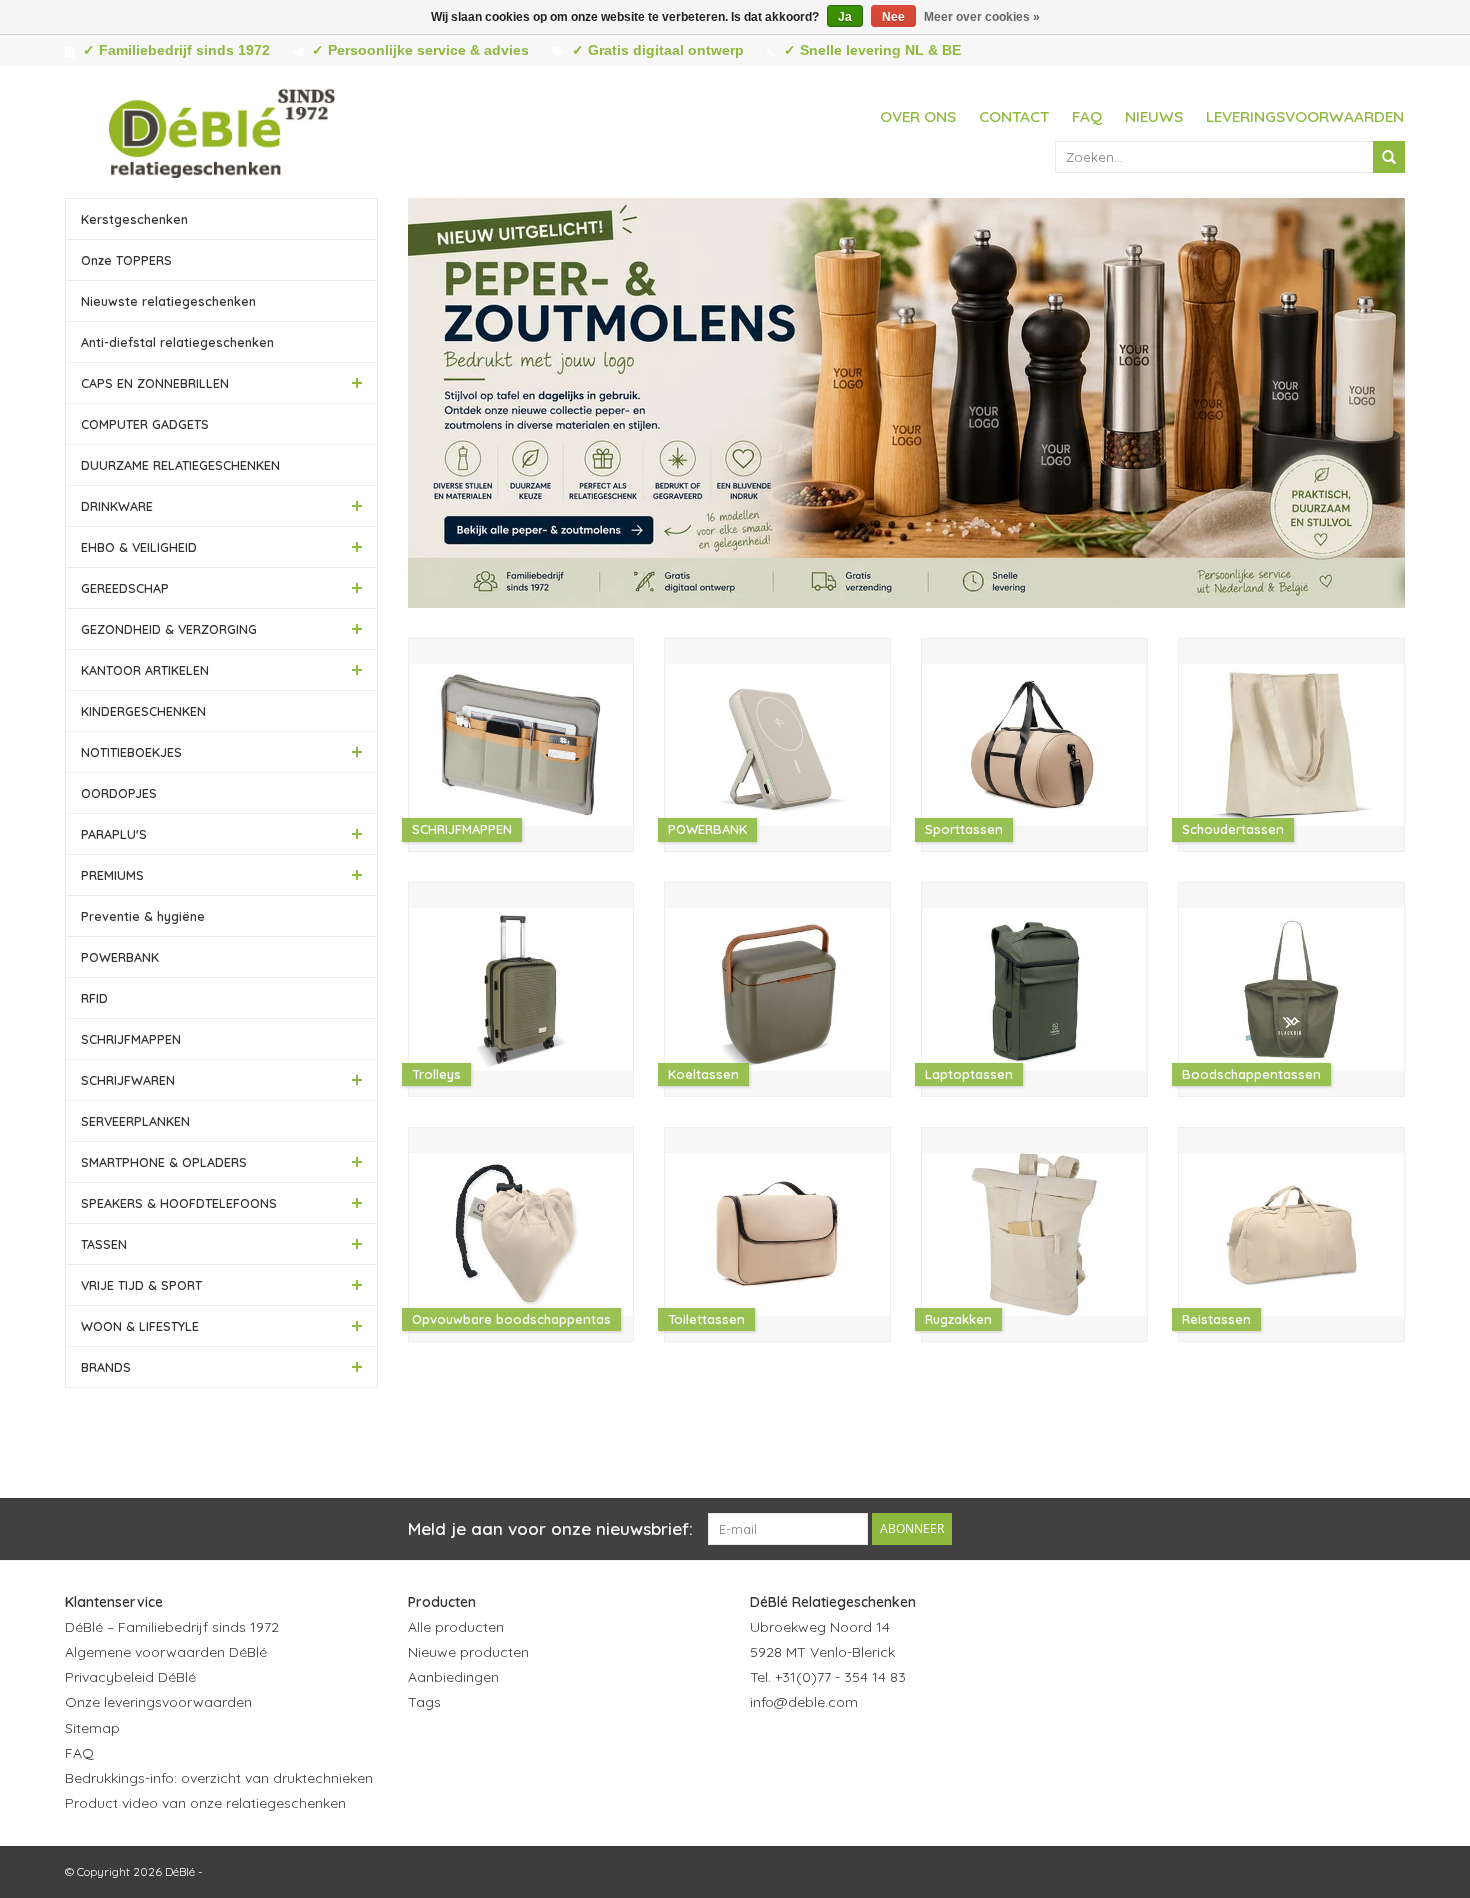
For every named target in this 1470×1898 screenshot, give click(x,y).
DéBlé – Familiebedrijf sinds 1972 (172, 1627)
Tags (424, 1702)
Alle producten (456, 1627)
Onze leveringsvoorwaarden (158, 1702)
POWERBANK (120, 957)
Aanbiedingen (453, 1677)
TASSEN (104, 1244)
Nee (893, 17)
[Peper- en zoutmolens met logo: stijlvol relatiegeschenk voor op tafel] (907, 403)
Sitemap (92, 1728)
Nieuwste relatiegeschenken (168, 301)
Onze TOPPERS (126, 260)
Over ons (918, 116)
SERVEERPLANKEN (135, 1121)
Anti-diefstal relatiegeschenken (177, 342)
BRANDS (106, 1367)
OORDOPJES (119, 793)
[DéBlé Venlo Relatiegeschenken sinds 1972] (222, 130)
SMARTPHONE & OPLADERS (164, 1162)
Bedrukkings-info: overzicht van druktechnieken (219, 1778)
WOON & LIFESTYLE (140, 1326)
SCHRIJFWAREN (128, 1080)
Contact (1014, 116)
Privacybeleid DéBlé (130, 1677)
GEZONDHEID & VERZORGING (169, 629)
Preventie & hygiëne (143, 916)
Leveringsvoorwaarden (1305, 116)
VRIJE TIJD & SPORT (141, 1285)
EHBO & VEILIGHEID (139, 547)
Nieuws (1154, 116)
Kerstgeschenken (134, 219)
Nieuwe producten (468, 1652)
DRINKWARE (117, 506)
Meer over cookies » (982, 17)
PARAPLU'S (114, 834)
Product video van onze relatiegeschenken (205, 1803)
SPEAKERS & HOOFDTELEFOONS (179, 1203)
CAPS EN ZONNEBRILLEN (155, 383)
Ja (845, 17)
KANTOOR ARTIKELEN (145, 670)
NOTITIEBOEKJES (131, 752)
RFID (94, 998)
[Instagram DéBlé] (874, 1752)
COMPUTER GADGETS (145, 424)
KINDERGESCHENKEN (143, 711)
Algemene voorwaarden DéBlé (166, 1652)
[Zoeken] (1389, 157)
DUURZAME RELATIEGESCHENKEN (180, 465)
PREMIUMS (112, 875)
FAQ (1087, 116)
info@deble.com (804, 1702)
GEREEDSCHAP (125, 588)
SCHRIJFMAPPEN (131, 1039)
